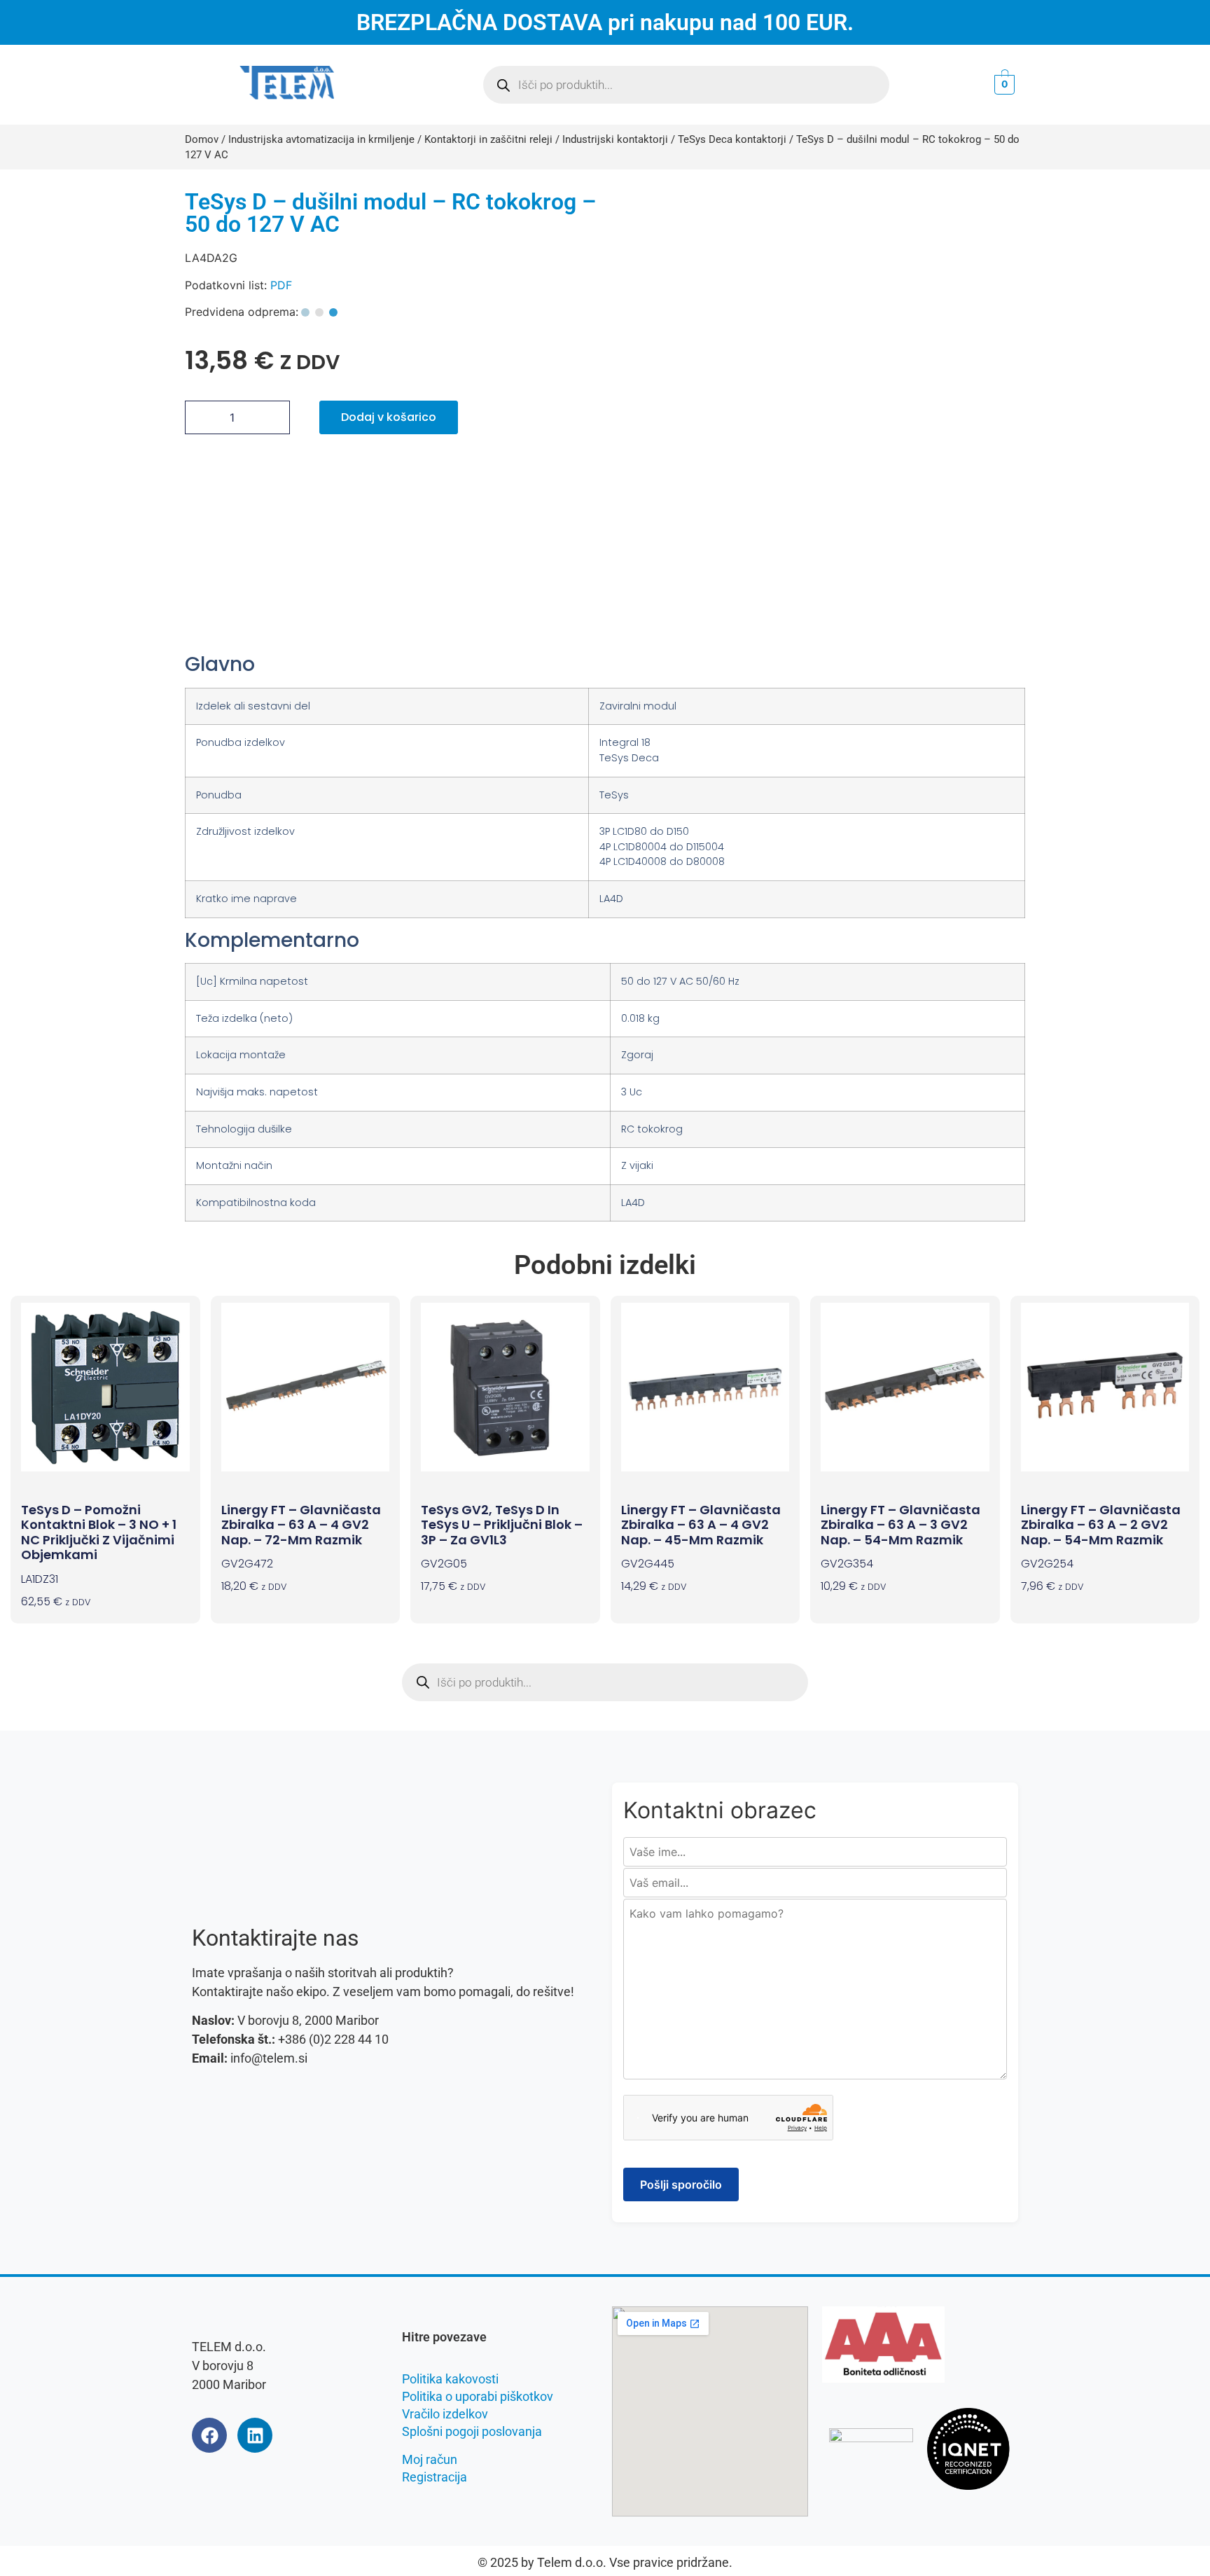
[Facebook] (209, 2435)
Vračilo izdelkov (445, 2414)
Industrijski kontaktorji (615, 139)
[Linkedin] (255, 2435)
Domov (202, 139)
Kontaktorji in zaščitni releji (488, 139)
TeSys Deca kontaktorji (732, 139)
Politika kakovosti (450, 2379)
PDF (281, 285)
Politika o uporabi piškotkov (478, 2396)
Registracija (434, 2477)
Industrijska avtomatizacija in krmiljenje (321, 139)
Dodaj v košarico (389, 417)
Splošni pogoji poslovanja (472, 2431)
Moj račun (430, 2459)
